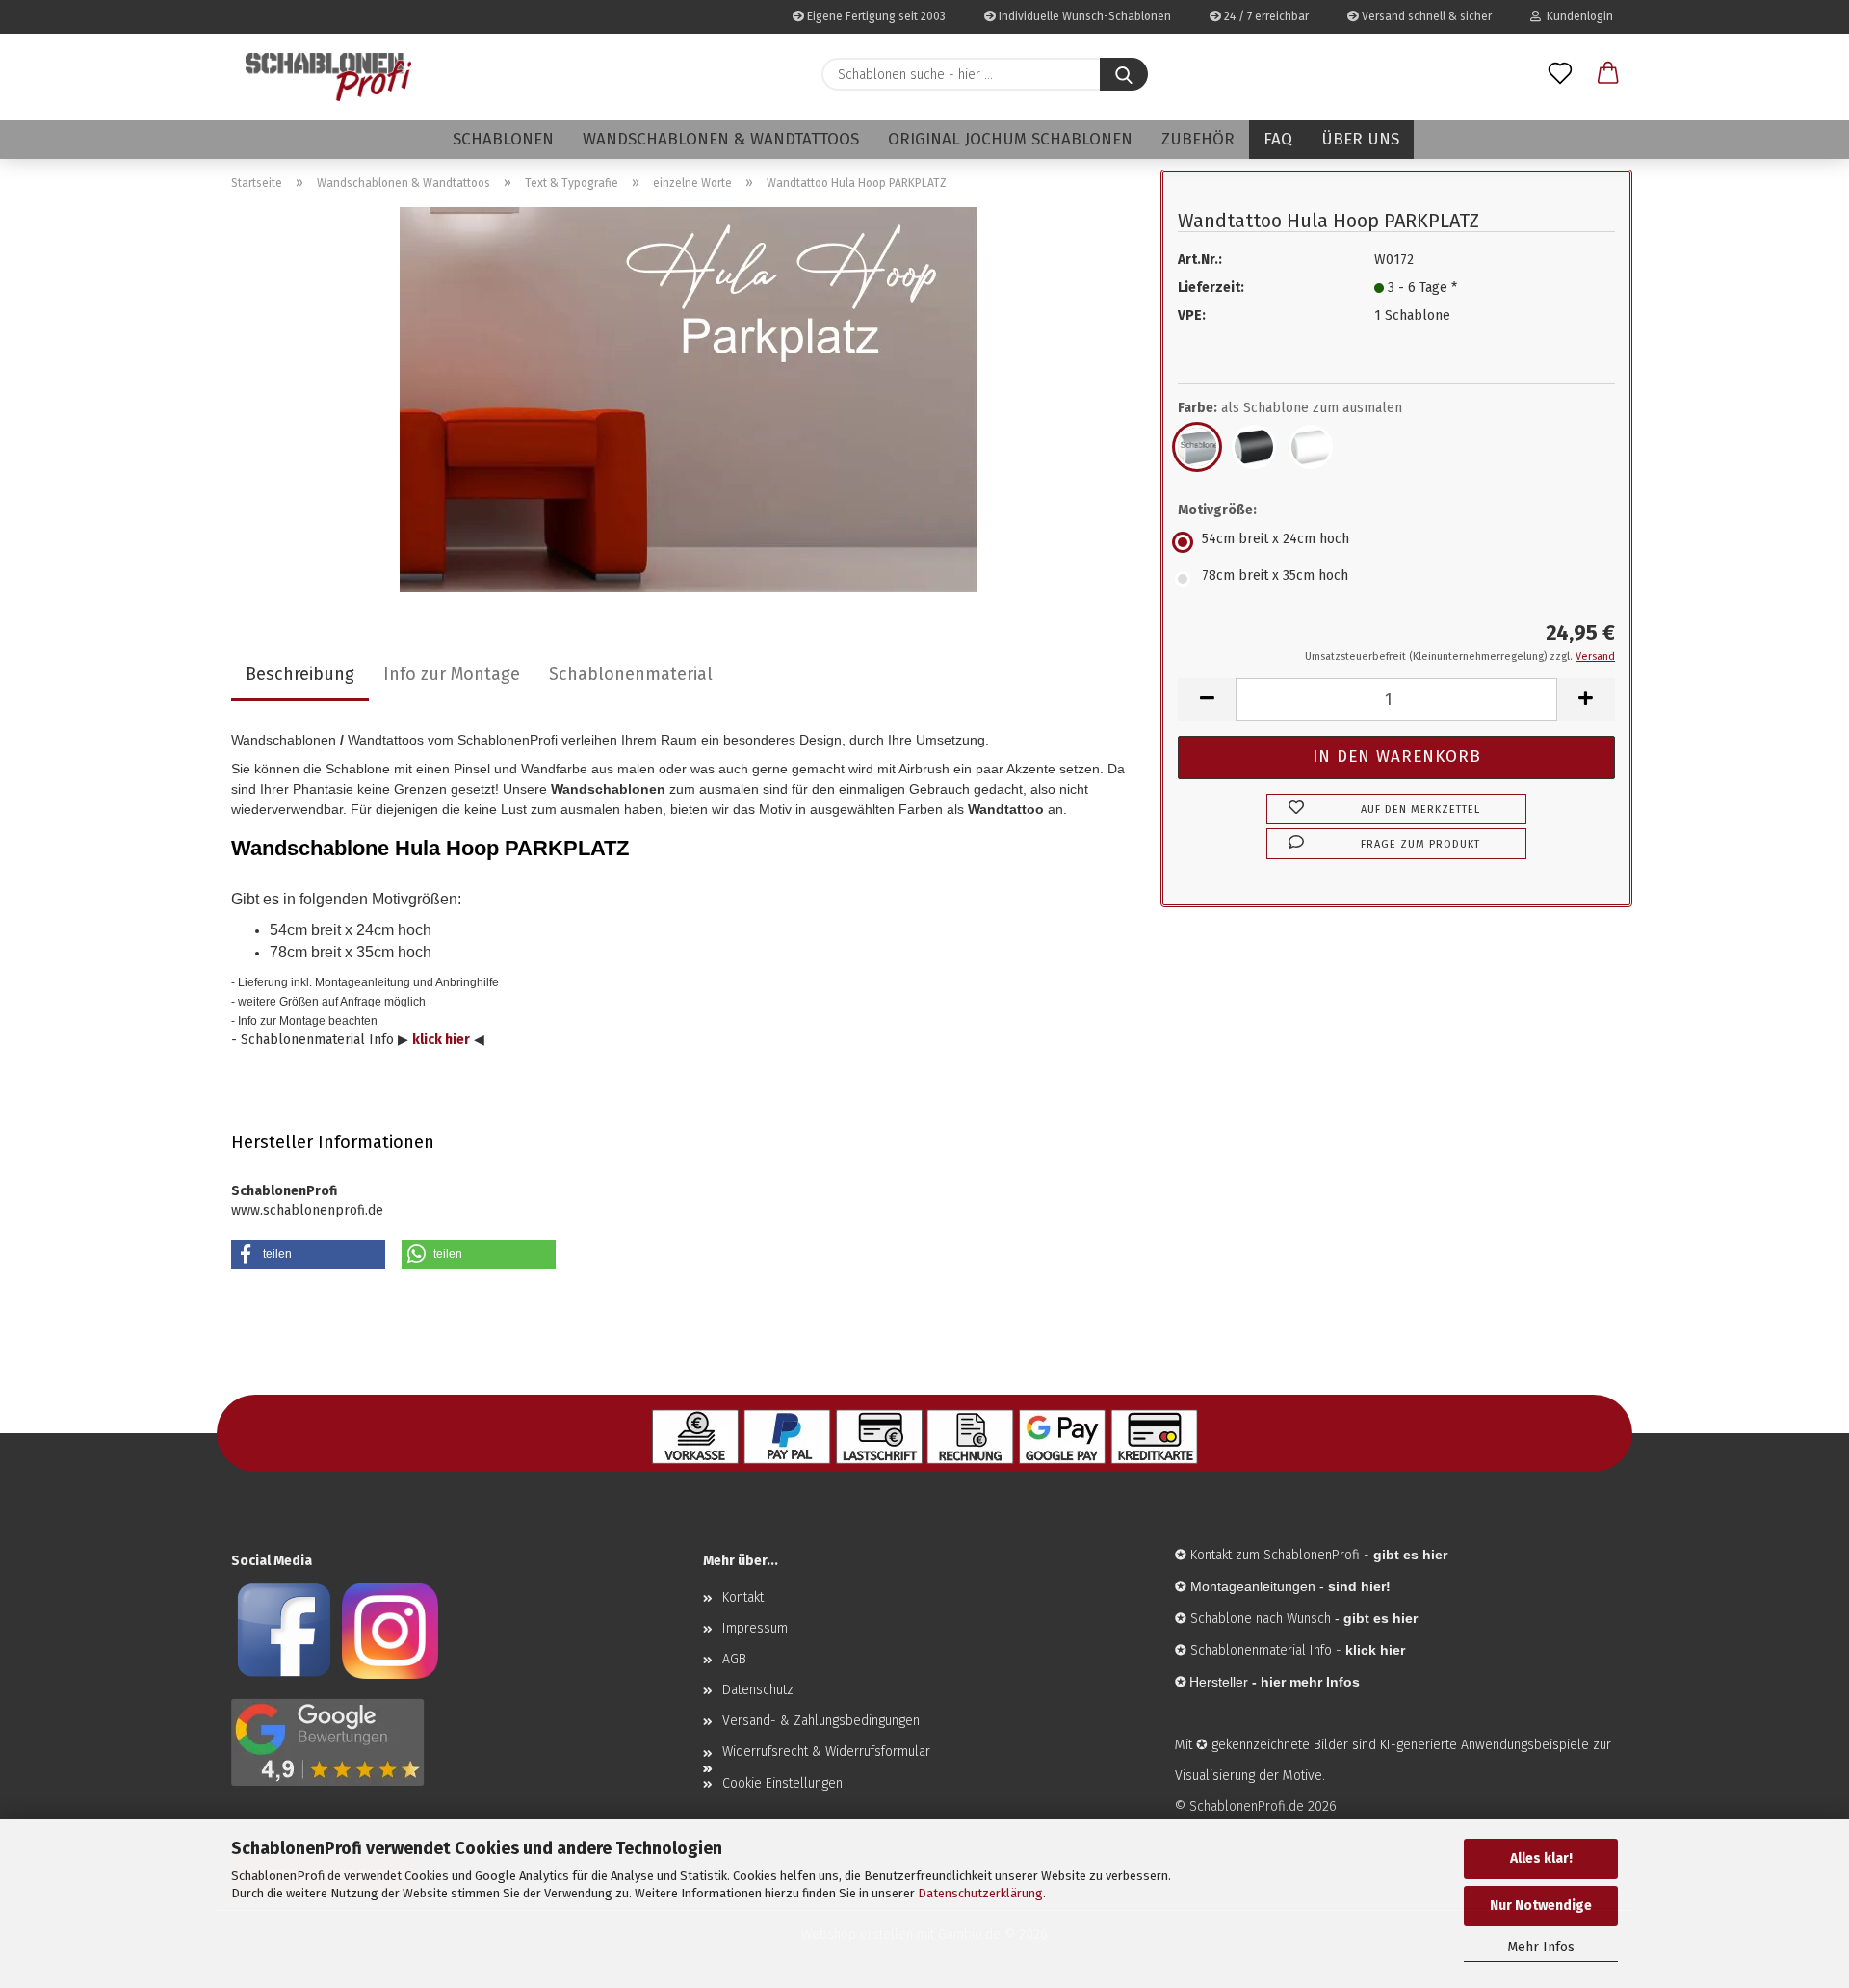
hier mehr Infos (1310, 1682)
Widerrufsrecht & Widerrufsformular (826, 1752)
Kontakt (743, 1597)
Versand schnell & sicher (1425, 16)
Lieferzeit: (1211, 288)
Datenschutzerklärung (980, 1893)
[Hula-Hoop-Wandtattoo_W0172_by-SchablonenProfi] (689, 399)
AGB (734, 1659)
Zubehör (1198, 139)
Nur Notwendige (1541, 1906)
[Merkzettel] (1560, 74)
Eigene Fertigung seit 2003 (875, 16)
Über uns (1360, 139)
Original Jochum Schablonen (1010, 139)
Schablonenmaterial (631, 674)
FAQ (1278, 139)
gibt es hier (1380, 1618)
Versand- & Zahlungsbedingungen (821, 1721)
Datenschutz (758, 1690)
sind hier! (1359, 1586)
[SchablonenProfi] (328, 77)
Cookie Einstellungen (782, 1783)
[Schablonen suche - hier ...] (1124, 74)
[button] (1608, 74)
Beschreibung (300, 674)
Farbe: (1290, 408)
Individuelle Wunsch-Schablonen (1083, 16)
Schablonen (503, 139)
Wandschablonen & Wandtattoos (721, 139)
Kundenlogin (1577, 16)
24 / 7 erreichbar (1265, 16)
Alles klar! (1541, 1858)
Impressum (755, 1628)
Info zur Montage (452, 674)
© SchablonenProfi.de (1239, 1806)
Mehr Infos (1541, 1947)
